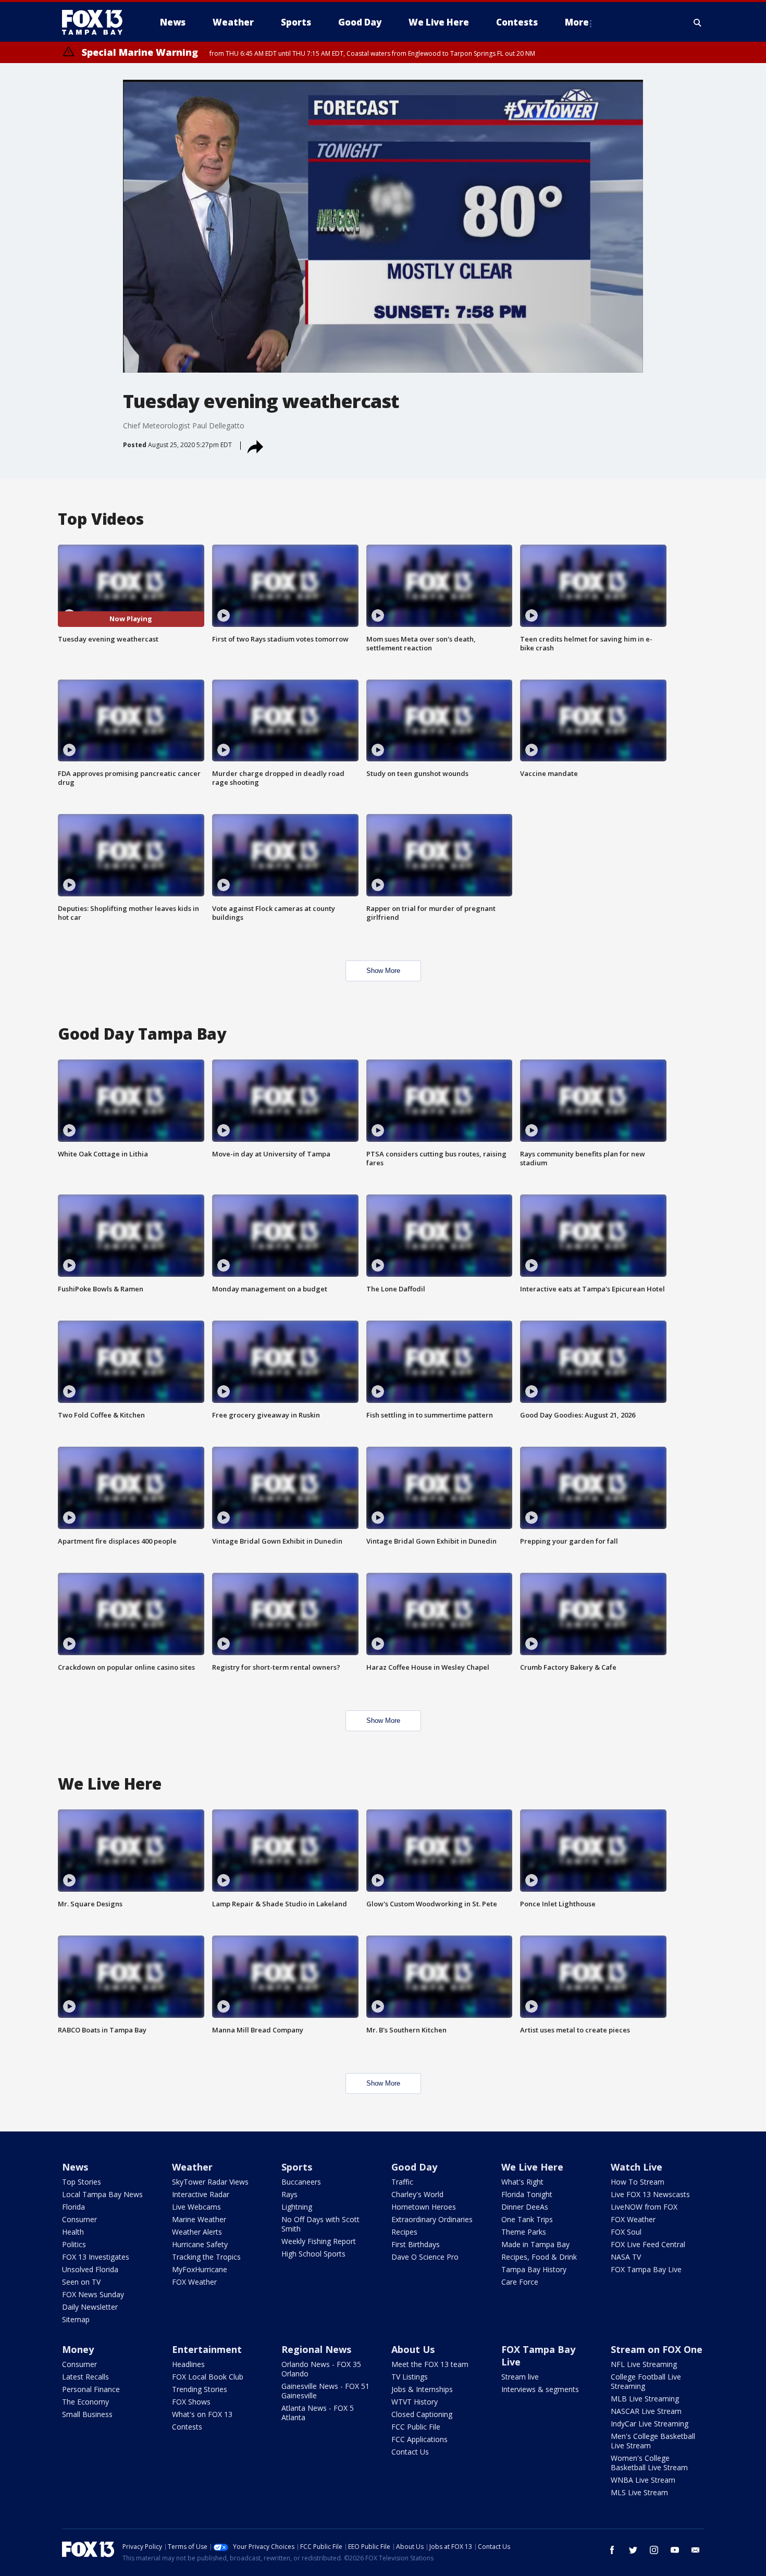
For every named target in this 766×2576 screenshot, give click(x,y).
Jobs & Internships (422, 2389)
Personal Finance (91, 2389)
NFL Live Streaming (644, 2364)
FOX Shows (191, 2402)
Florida (73, 2207)
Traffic (402, 2182)
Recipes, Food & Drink (539, 2257)
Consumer (79, 2219)
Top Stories (82, 2182)
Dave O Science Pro (425, 2257)
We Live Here (532, 2167)
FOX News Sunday (93, 2294)
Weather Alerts (197, 2232)
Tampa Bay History (534, 2269)
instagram (654, 2550)
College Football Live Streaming (646, 2381)
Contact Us (410, 2452)
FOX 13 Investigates (96, 2257)
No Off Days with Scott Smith (320, 2224)
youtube (675, 2550)
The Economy (85, 2402)
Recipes (404, 2232)
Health (73, 2232)
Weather (192, 2167)
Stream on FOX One (657, 2349)
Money (78, 2349)
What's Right (522, 2182)
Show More (383, 971)
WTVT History (415, 2402)
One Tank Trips (527, 2219)
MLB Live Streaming (645, 2399)
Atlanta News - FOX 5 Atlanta (318, 2413)
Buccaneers (301, 2182)
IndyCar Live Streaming (650, 2424)
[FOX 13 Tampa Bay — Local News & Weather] (96, 22)
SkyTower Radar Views (210, 2182)
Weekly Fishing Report (319, 2241)
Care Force (520, 2282)
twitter (633, 2550)
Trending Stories (200, 2389)
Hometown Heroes (424, 2207)
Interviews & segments (540, 2389)
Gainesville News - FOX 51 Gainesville (325, 2391)
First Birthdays (416, 2244)
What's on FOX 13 (202, 2414)
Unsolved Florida (90, 2269)
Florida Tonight (527, 2194)
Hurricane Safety (200, 2244)
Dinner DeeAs (525, 2207)
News (75, 2167)
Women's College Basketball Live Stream (649, 2463)
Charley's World (417, 2194)
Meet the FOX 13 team (430, 2364)
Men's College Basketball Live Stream (653, 2441)
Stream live (520, 2377)
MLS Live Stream (639, 2492)
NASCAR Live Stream (646, 2411)
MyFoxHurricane (200, 2269)
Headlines (188, 2364)
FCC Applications (419, 2439)
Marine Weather (199, 2219)
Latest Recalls (85, 2377)
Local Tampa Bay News (102, 2194)
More (577, 22)
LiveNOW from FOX (644, 2207)
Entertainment (207, 2349)
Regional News (316, 2349)
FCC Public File (416, 2427)
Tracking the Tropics (206, 2257)
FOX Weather (194, 2282)
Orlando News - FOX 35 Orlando (321, 2369)
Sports (297, 2167)
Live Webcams (196, 2207)
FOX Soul (626, 2232)
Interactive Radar (201, 2194)
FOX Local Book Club (208, 2377)
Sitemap (76, 2319)
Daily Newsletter (90, 2307)
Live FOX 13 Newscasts (650, 2194)
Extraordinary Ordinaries (432, 2219)
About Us (413, 2349)
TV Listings (410, 2377)
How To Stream (638, 2182)
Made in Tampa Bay (535, 2244)
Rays (289, 2194)
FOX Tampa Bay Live (646, 2269)
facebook (612, 2550)
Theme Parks (524, 2232)
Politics (74, 2244)
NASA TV (626, 2257)
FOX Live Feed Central (648, 2244)
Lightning (297, 2207)
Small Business (87, 2414)
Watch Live (637, 2167)
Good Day (414, 2167)
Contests (187, 2427)
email (696, 2550)
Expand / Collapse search (698, 22)
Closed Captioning (422, 2414)
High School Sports (313, 2254)
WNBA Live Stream (643, 2480)
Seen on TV (81, 2282)
